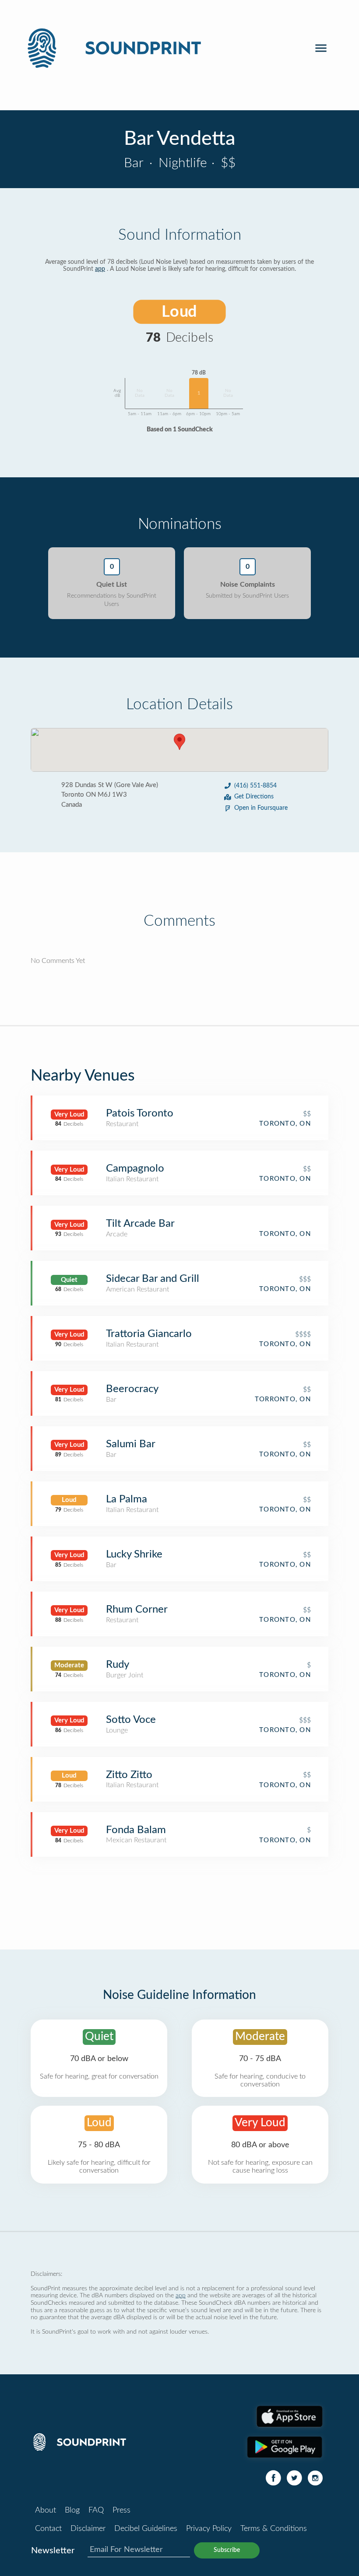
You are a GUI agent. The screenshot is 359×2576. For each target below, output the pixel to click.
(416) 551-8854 (255, 786)
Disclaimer (88, 2529)
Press (121, 2510)
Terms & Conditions (274, 2529)
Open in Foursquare (261, 808)
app (100, 269)
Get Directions (254, 797)
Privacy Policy (209, 2529)
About (46, 2510)
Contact (48, 2529)
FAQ (96, 2510)
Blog (72, 2510)
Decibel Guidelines (146, 2529)
